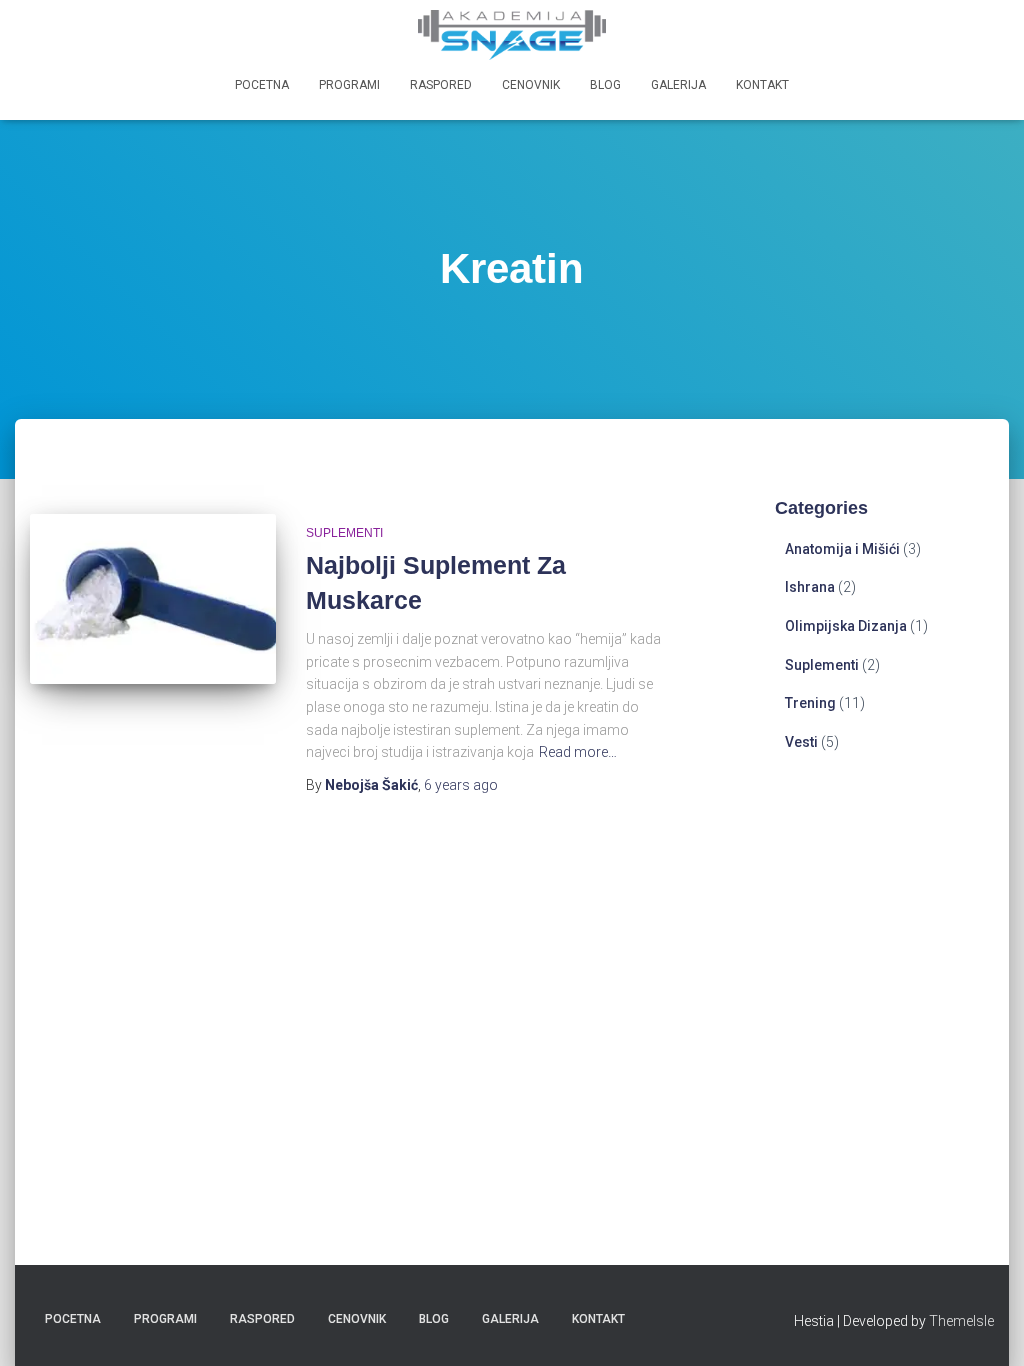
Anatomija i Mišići (842, 549)
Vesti (801, 742)
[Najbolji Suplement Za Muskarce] (153, 599)
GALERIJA (678, 85)
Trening (810, 703)
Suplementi (344, 533)
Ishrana (810, 587)
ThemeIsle (961, 1321)
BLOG (605, 85)
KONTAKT (762, 85)
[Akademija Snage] (512, 35)
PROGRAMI (349, 85)
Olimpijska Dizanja (846, 626)
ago (461, 785)
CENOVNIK (531, 85)
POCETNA (262, 85)
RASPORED (441, 85)
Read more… (578, 752)
